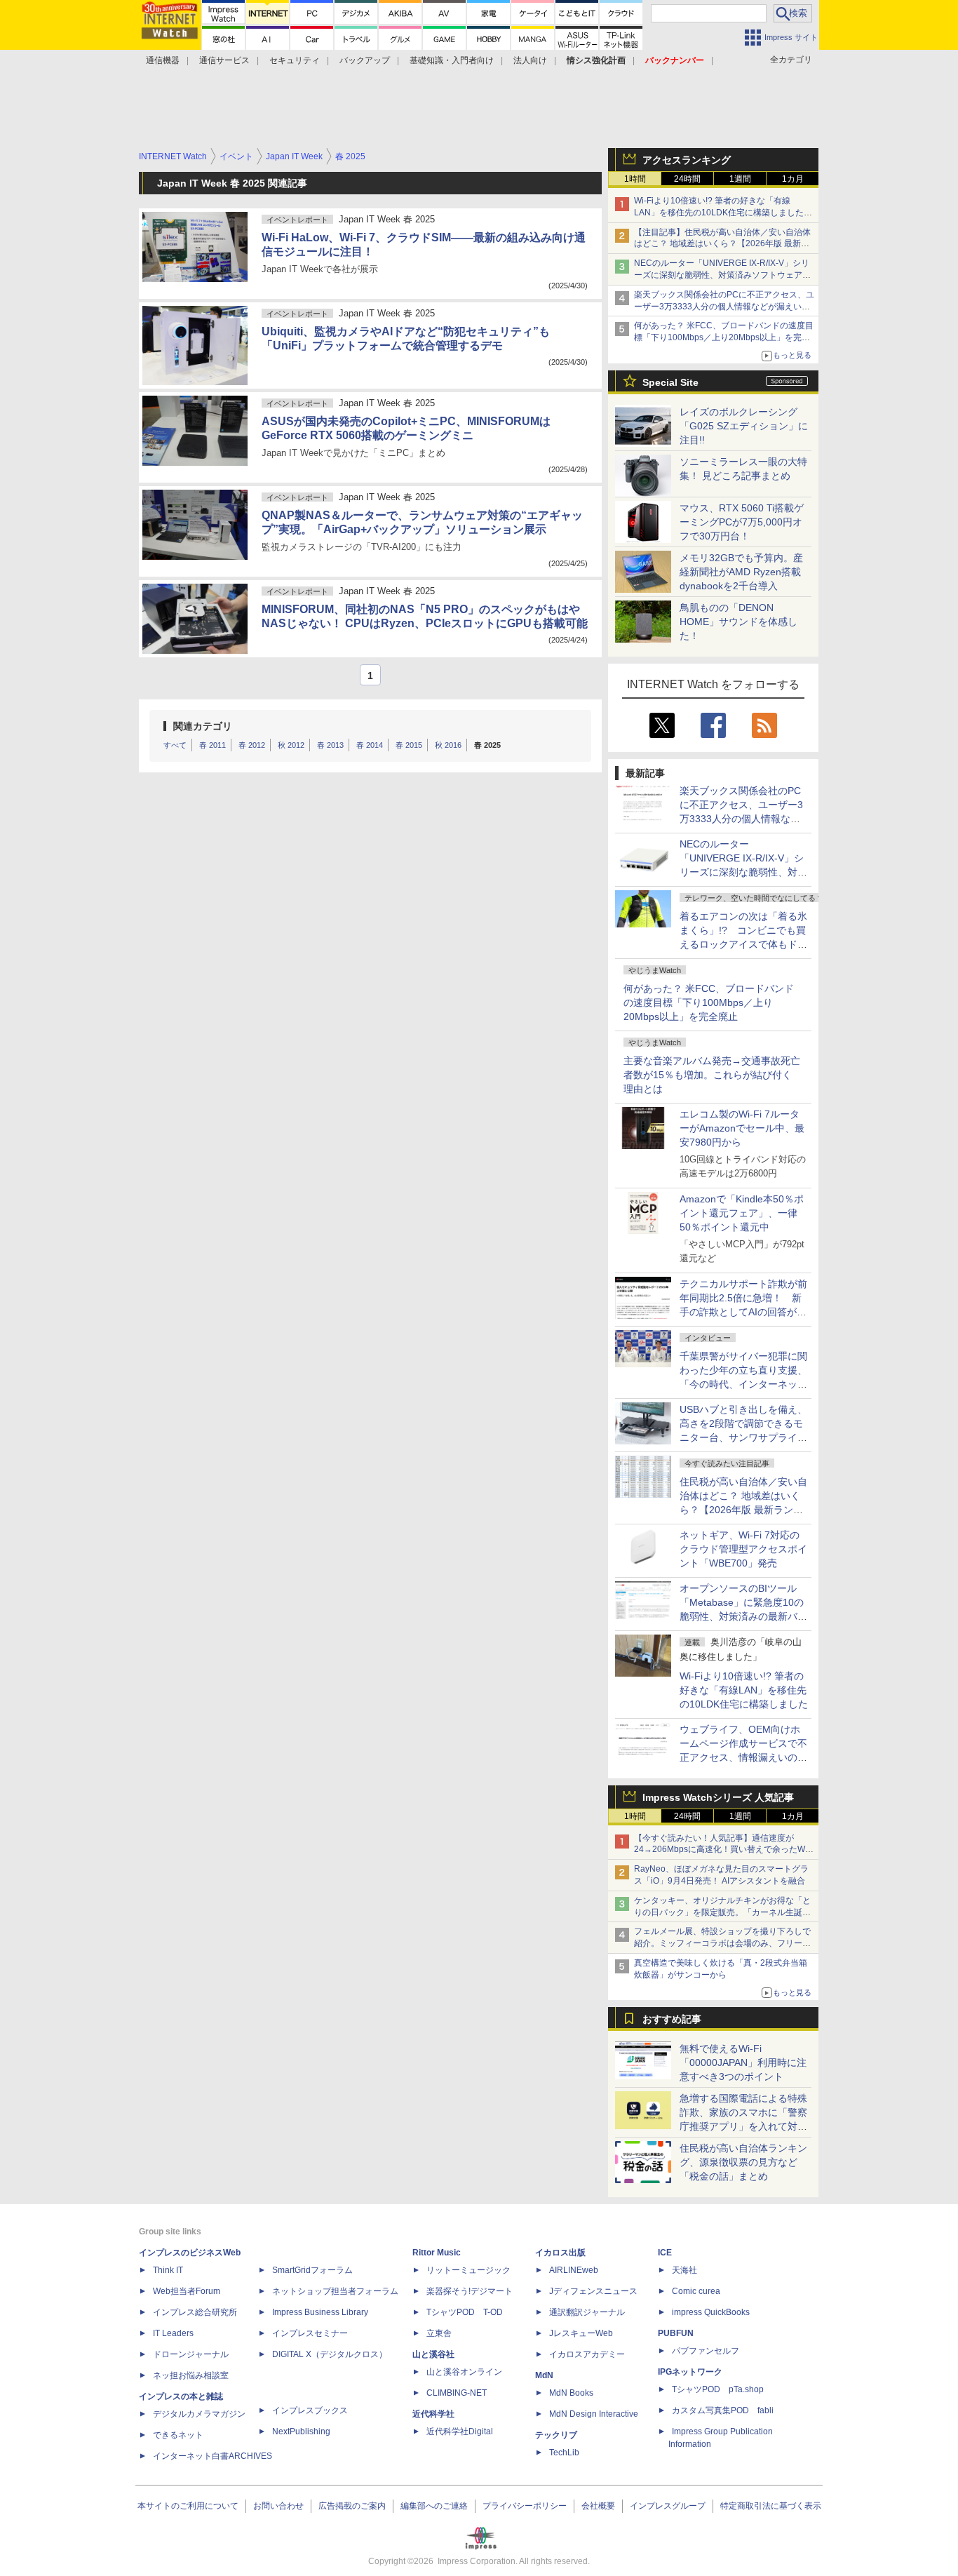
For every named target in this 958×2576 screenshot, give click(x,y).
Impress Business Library (320, 2312)
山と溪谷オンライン (464, 2372)
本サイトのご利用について (188, 2506)
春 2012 (252, 745)
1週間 (740, 179)
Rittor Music (437, 2253)
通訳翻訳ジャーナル (587, 2312)
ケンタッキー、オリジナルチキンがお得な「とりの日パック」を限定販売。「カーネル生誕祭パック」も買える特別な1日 (722, 1912)
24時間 (687, 179)
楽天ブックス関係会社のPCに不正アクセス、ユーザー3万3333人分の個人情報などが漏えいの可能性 (724, 307)
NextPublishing (301, 2431)
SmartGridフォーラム (312, 2270)
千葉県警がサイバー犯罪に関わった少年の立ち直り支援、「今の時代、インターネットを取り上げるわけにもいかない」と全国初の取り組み (743, 1384)
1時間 (635, 179)
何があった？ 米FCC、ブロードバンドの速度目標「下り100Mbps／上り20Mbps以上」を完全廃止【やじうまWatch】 (724, 337)
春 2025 (487, 745)
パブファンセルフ (706, 2351)
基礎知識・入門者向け (452, 60)
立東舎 (439, 2333)
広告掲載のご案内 (352, 2506)
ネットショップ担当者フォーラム (335, 2291)
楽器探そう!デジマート (470, 2291)
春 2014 (370, 745)
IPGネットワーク (690, 2372)
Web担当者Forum (187, 2291)
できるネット (178, 2435)
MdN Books (571, 2393)
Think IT (168, 2270)
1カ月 (793, 179)
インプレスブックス (310, 2410)
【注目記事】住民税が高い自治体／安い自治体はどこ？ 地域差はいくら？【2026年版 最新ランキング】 (722, 244)
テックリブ (556, 2435)
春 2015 (409, 745)
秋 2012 (291, 745)
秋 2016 (448, 745)
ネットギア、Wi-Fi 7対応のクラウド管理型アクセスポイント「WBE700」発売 (743, 1549)
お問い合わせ (278, 2506)
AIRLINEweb (574, 2270)
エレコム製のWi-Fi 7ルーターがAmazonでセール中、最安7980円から (742, 1128)
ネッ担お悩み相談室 (191, 2375)
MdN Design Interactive (594, 2414)
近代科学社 (433, 2414)
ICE (665, 2253)
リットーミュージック (468, 2270)
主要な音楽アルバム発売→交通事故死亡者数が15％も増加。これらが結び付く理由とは (712, 1075)
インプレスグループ (668, 2506)
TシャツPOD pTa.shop (718, 2389)
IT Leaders (173, 2333)
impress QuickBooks (711, 2312)
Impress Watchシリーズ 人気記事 (718, 1797)
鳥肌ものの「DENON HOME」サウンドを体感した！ (738, 622)
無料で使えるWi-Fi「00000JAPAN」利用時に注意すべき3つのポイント (743, 2062)
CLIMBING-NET (457, 2393)
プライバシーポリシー (525, 2506)
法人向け (530, 60)
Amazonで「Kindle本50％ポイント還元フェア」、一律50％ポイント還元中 (742, 1213)
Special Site (670, 382)
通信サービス (224, 60)
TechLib (564, 2453)
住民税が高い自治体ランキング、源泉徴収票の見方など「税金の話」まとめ (743, 2162)
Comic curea (696, 2291)
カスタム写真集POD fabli (723, 2410)
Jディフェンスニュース (593, 2291)
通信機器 (163, 60)
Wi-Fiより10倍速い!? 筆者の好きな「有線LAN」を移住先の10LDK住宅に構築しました (744, 1690)
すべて (175, 745)
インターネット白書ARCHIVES (212, 2456)
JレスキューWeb (581, 2333)
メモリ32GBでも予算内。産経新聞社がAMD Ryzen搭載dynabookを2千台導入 (741, 572)
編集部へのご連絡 (434, 2506)
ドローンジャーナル (191, 2354)
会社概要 (598, 2506)
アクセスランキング (687, 160)
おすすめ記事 (672, 2019)
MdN (544, 2375)
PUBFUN (676, 2333)
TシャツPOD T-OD (465, 2312)
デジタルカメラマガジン (199, 2414)
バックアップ (365, 60)
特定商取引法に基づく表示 (771, 2506)
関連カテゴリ (203, 726)
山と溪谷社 (433, 2354)
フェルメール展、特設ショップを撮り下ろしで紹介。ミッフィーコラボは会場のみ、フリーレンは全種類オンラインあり (722, 1943)
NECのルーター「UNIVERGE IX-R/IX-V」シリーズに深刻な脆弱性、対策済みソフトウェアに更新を (722, 275)
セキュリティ (295, 60)
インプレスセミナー (310, 2333)
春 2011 (212, 745)
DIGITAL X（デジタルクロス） (330, 2354)
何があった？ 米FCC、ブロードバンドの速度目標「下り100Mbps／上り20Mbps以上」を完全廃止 (709, 1002)
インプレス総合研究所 (195, 2312)
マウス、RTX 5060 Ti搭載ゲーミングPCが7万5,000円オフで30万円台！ (742, 522)
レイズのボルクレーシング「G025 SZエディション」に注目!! (744, 426)
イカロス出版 (560, 2253)
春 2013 (330, 745)
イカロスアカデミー (587, 2354)
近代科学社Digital (460, 2431)
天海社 (684, 2270)
